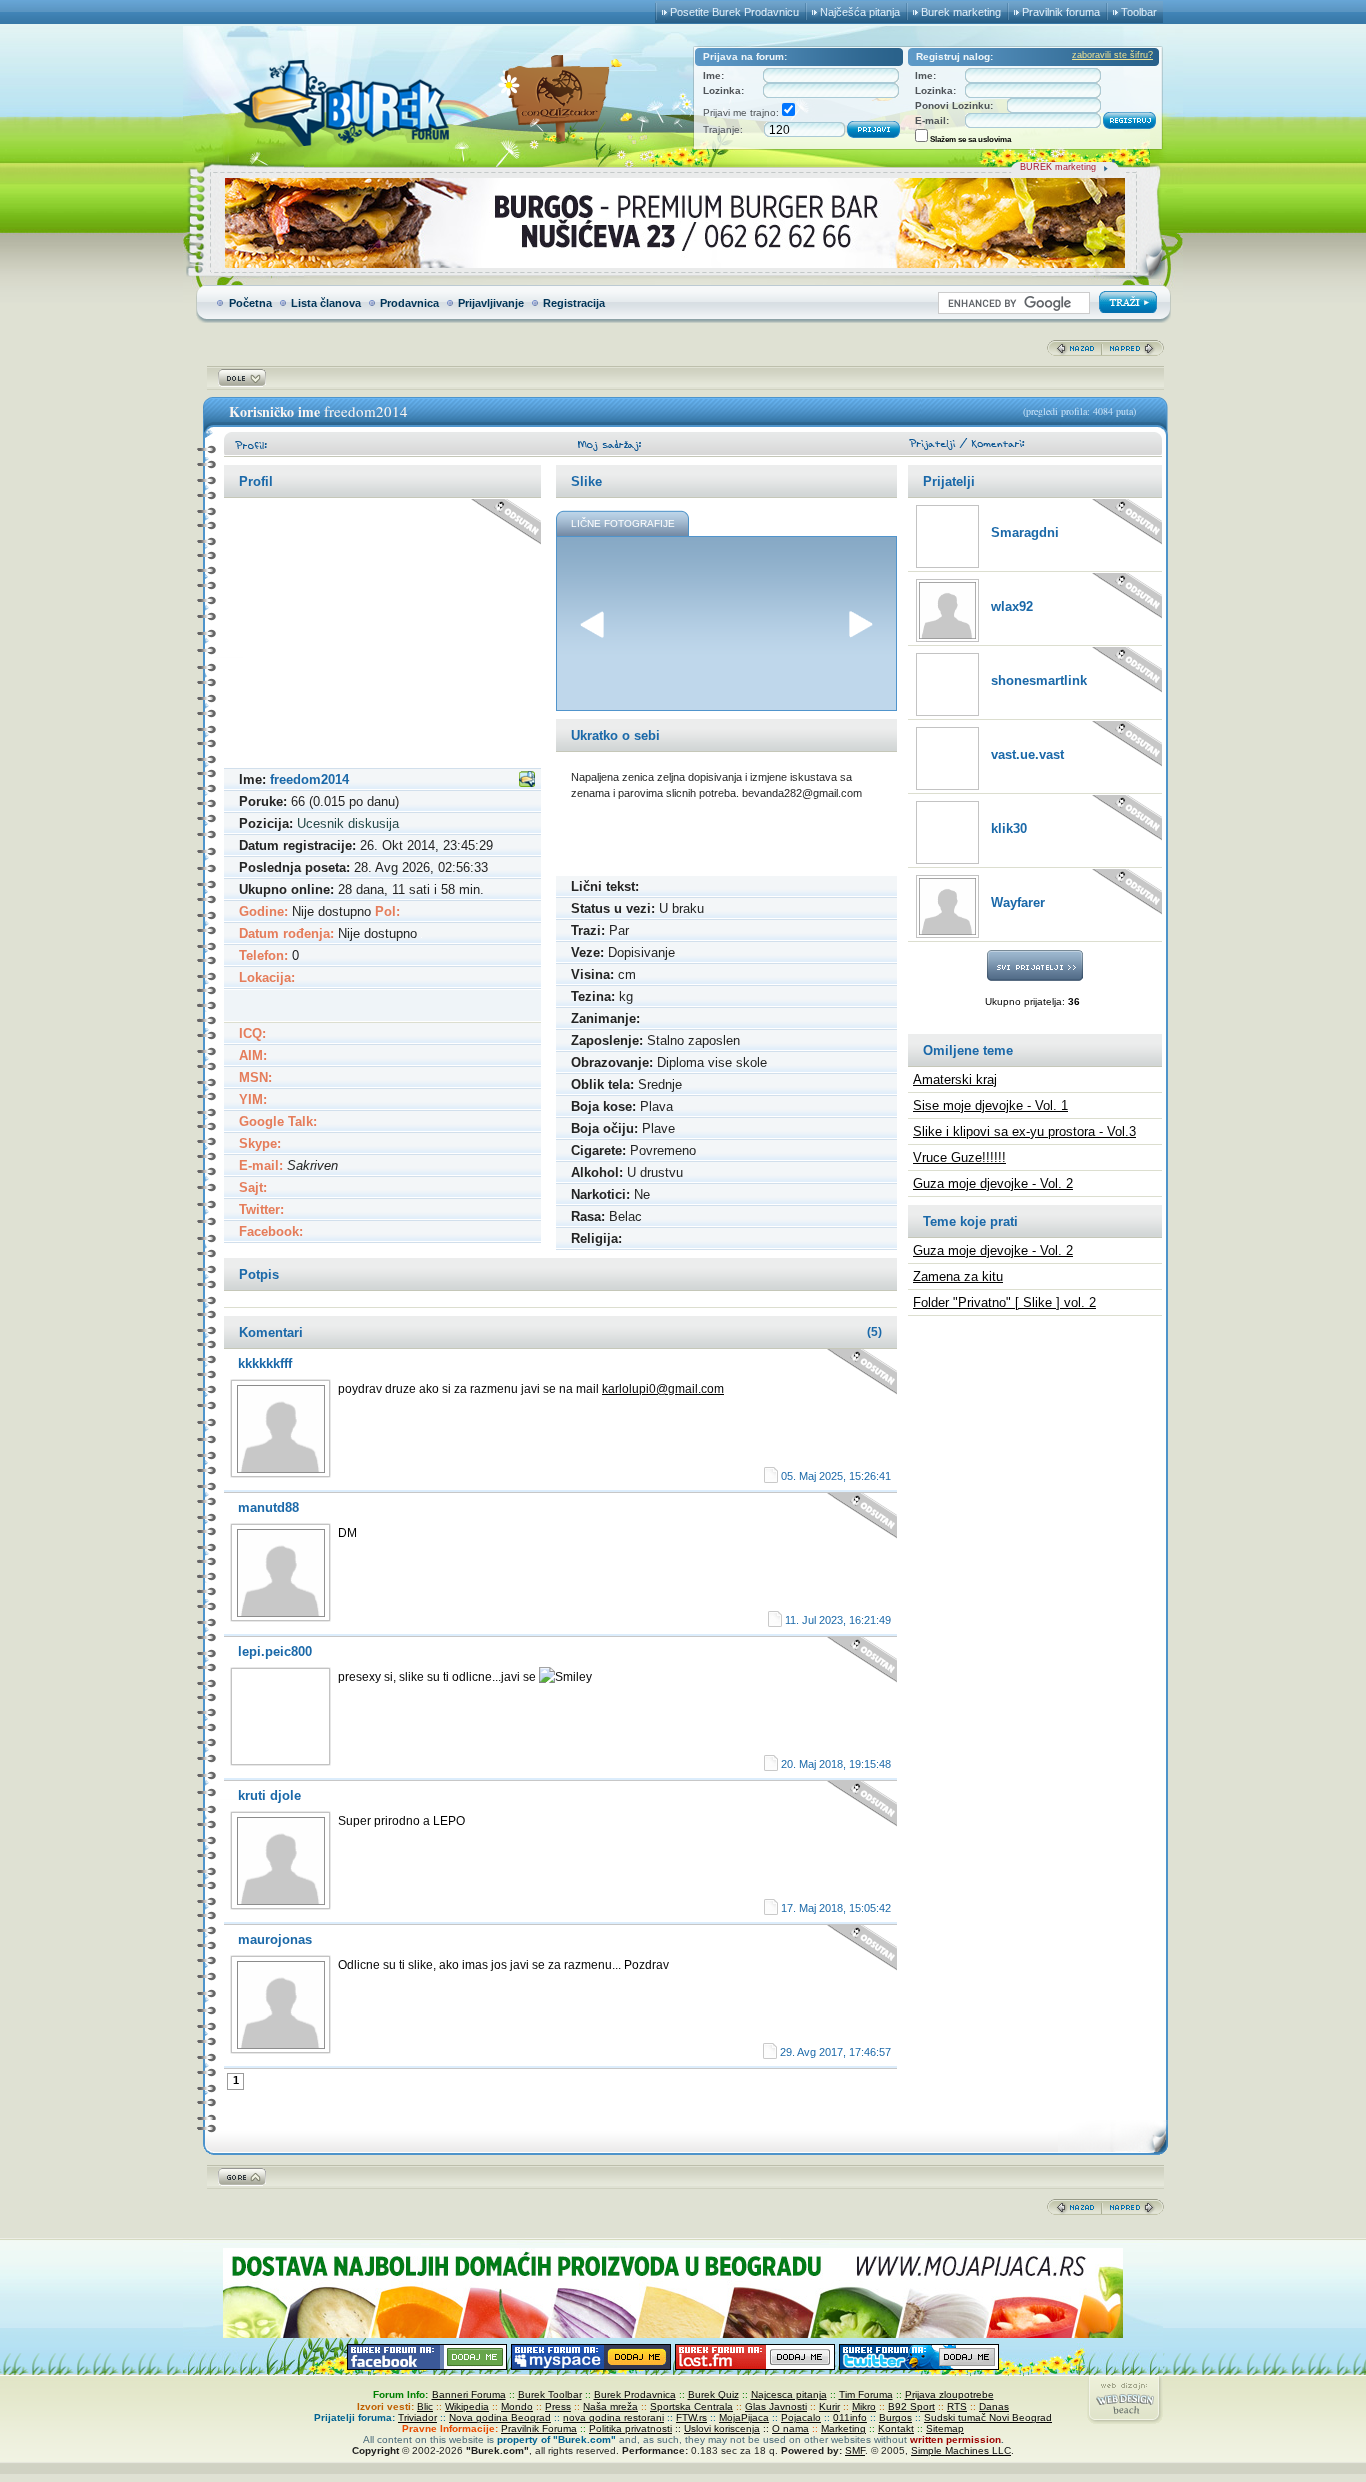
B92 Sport (911, 2406)
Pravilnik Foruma (539, 2428)
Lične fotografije (623, 523)
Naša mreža (610, 2406)
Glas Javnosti (776, 2406)
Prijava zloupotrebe (949, 2394)
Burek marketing (961, 12)
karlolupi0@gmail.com (663, 1389)
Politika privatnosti (630, 2428)
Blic (425, 2406)
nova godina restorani (613, 2417)
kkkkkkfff (265, 1363)
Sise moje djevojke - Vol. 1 (990, 1105)
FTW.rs (691, 2417)
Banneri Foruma (469, 2394)
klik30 (1009, 828)
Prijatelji (949, 481)
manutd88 (268, 1507)
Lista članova (326, 303)
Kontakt (896, 2428)
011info (850, 2417)
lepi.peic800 (275, 1651)
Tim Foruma (866, 2394)
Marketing (843, 2428)
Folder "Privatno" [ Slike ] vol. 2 (1004, 1302)
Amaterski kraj (955, 1079)
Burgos (895, 2417)
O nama (790, 2428)
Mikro (864, 2406)
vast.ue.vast (1027, 754)
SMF (855, 2450)
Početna (250, 303)
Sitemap (945, 2428)
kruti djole (269, 1795)
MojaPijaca (744, 2417)
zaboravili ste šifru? (1112, 55)
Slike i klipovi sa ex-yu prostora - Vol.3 (1024, 1131)
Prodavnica (409, 303)
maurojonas (275, 1939)
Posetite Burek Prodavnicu (734, 12)
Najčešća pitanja (860, 12)
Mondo (517, 2406)
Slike (586, 481)
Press (558, 2406)
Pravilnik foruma (1061, 12)
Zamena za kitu (958, 1276)
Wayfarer (1018, 902)
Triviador (417, 2417)
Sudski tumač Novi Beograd (988, 2417)
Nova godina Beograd (500, 2417)
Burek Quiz (713, 2394)
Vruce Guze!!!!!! (959, 1157)
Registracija (574, 303)
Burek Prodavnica (635, 2394)
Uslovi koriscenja (722, 2428)
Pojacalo (801, 2417)
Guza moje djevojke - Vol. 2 (993, 1183)
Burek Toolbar (550, 2394)
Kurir (829, 2406)
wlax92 (1012, 606)
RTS (957, 2406)
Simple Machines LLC (961, 2450)
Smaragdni (1025, 532)
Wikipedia (467, 2406)
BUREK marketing (1058, 167)
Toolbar (1139, 12)
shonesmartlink (1039, 680)
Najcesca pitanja (789, 2394)
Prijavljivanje (491, 303)
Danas (994, 2406)
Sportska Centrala (691, 2406)
